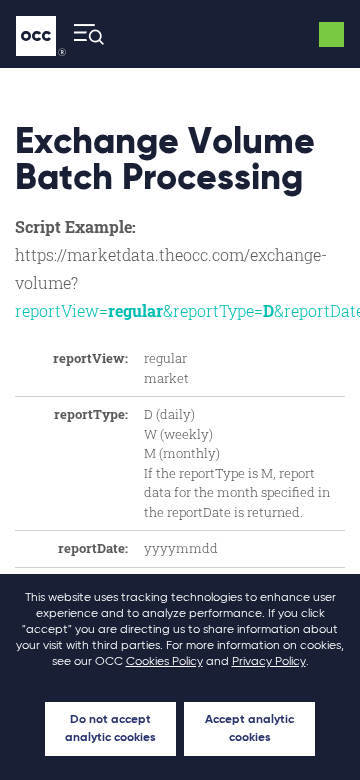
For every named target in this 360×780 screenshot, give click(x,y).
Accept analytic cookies (249, 729)
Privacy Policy (269, 662)
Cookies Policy (164, 662)
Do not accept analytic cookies (110, 729)
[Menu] (83, 34)
